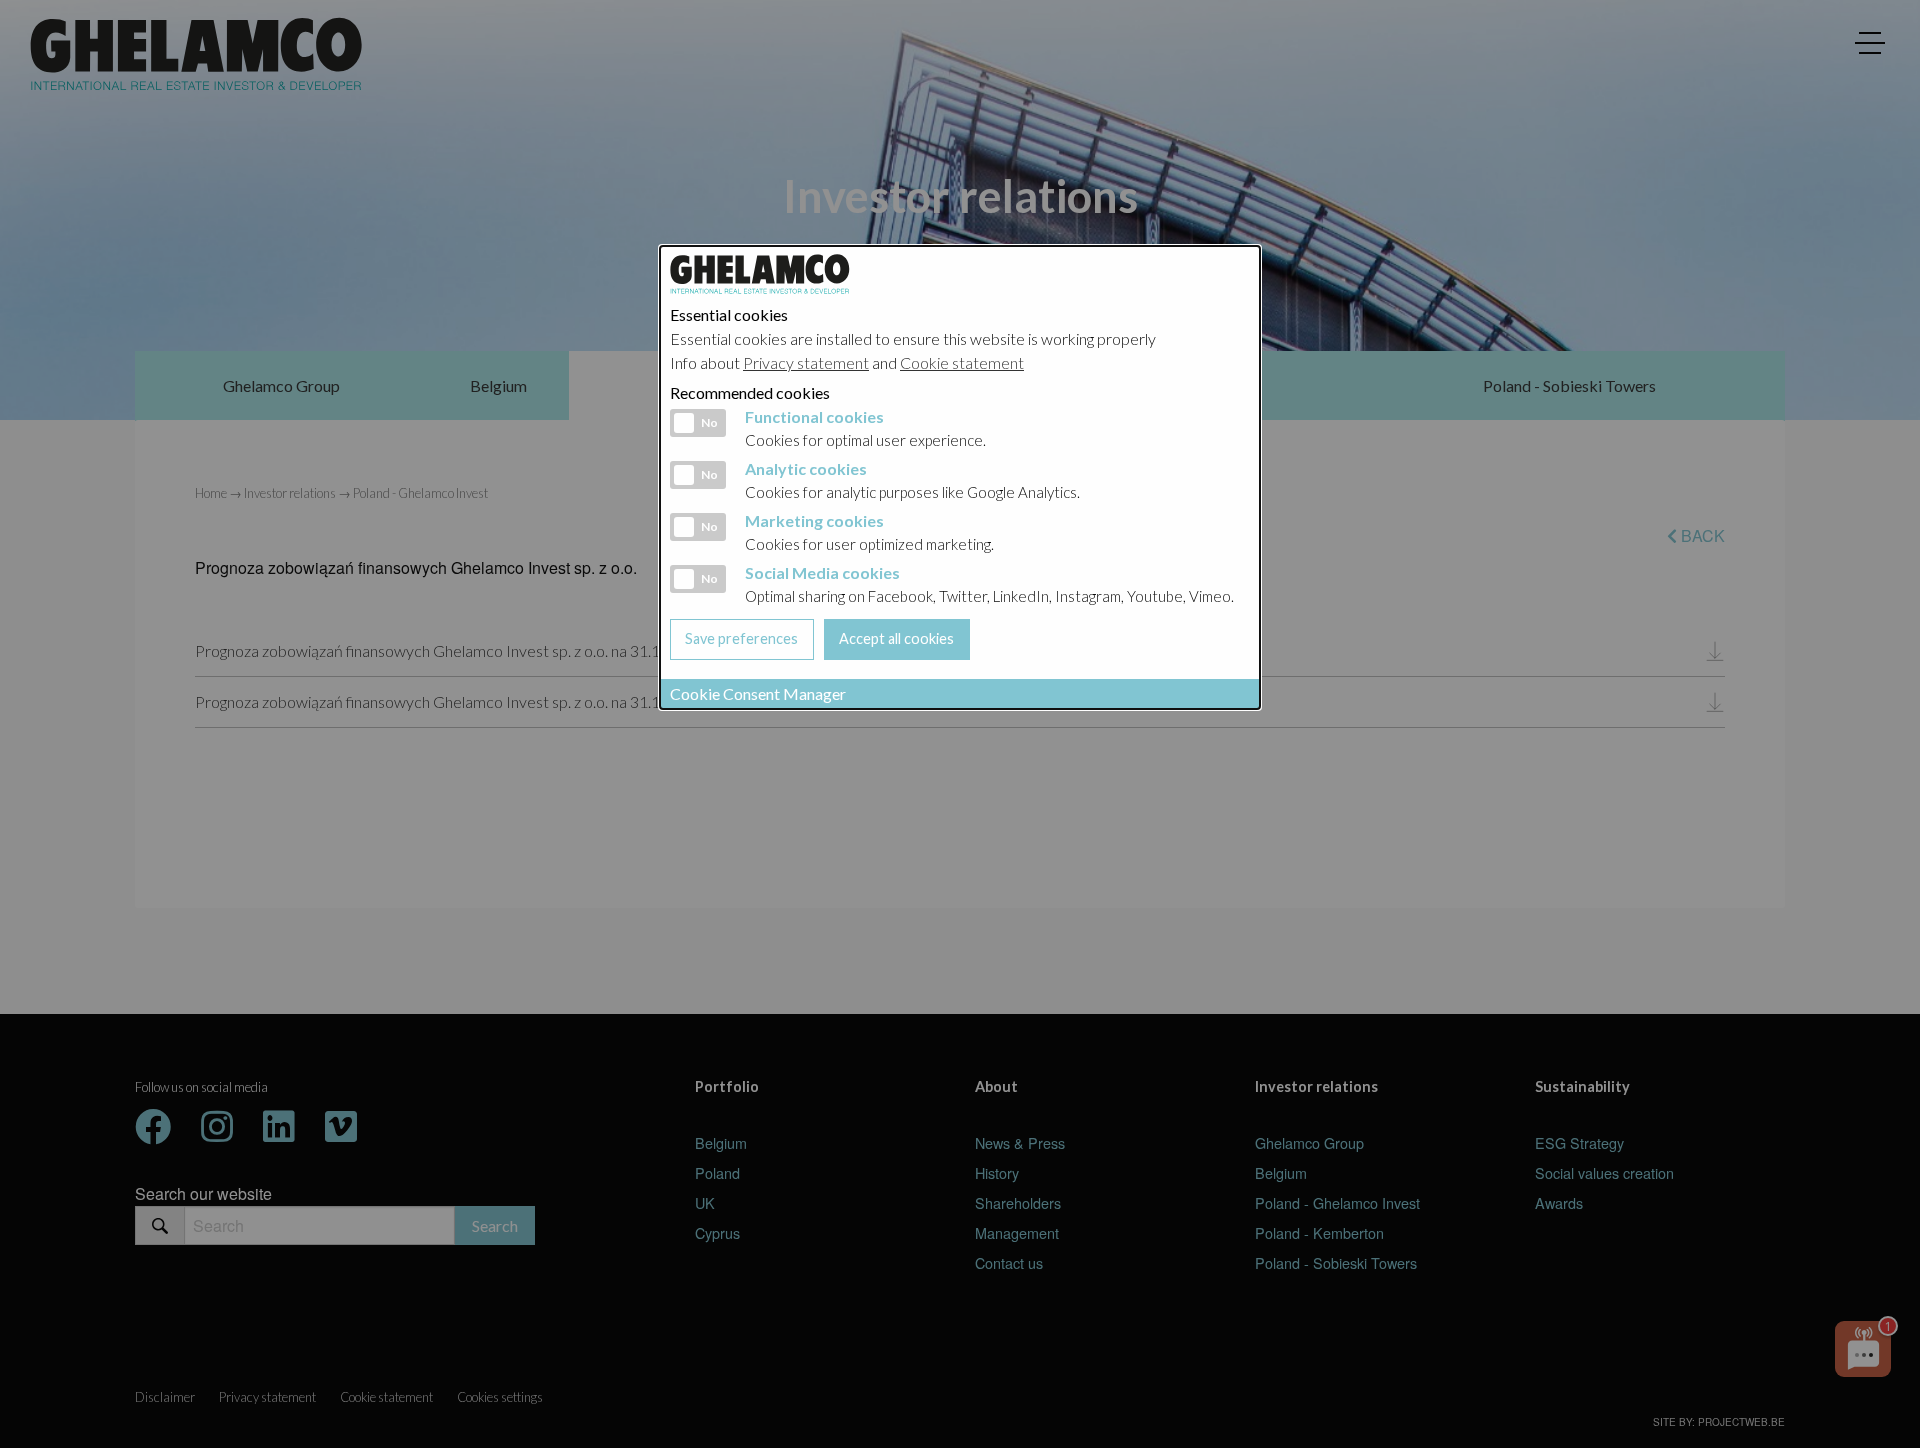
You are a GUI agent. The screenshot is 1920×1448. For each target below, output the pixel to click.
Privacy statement (806, 362)
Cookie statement (962, 362)
